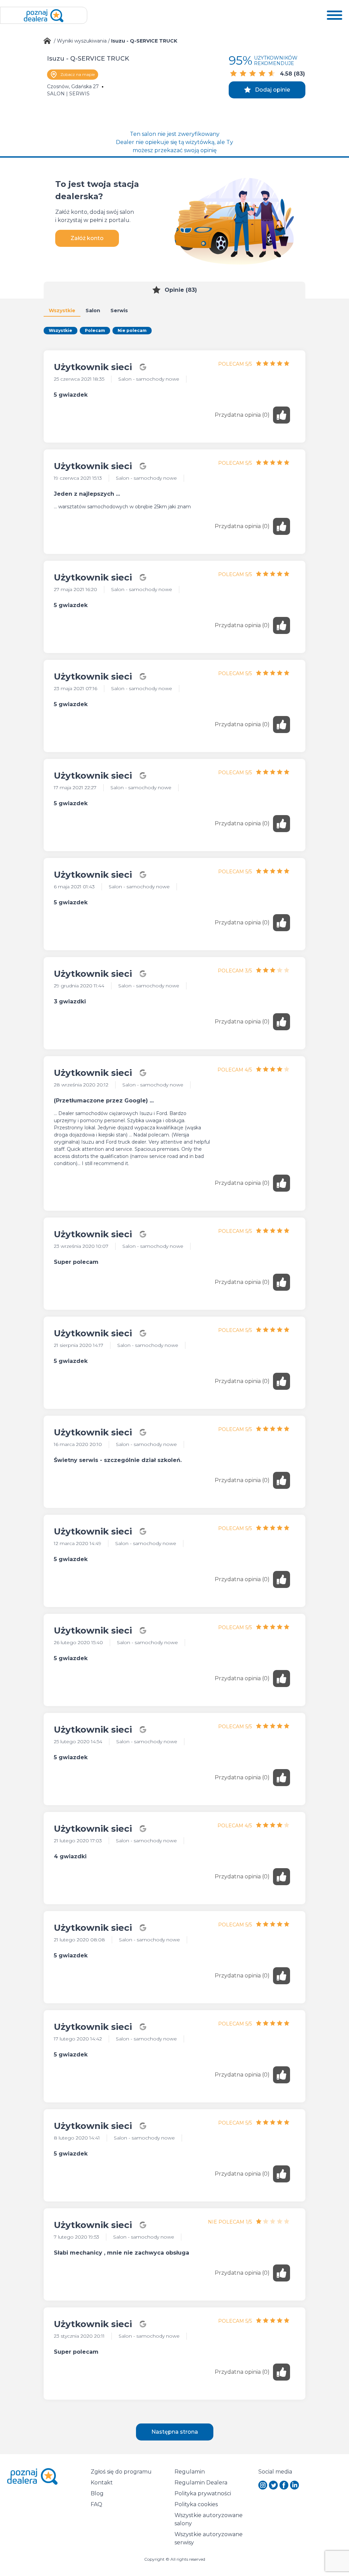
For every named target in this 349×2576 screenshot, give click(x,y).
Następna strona (175, 2432)
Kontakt (102, 2483)
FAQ (96, 2504)
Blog (97, 2493)
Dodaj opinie (272, 90)
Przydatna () (242, 415)
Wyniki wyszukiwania (82, 41)
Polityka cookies (196, 2504)
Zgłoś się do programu (121, 2472)
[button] (335, 15)
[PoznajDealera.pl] (44, 15)
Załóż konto (87, 238)
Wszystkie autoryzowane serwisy (209, 2538)
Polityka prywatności (203, 2493)
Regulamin (190, 2472)
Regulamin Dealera (201, 2483)
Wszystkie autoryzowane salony (209, 2519)
